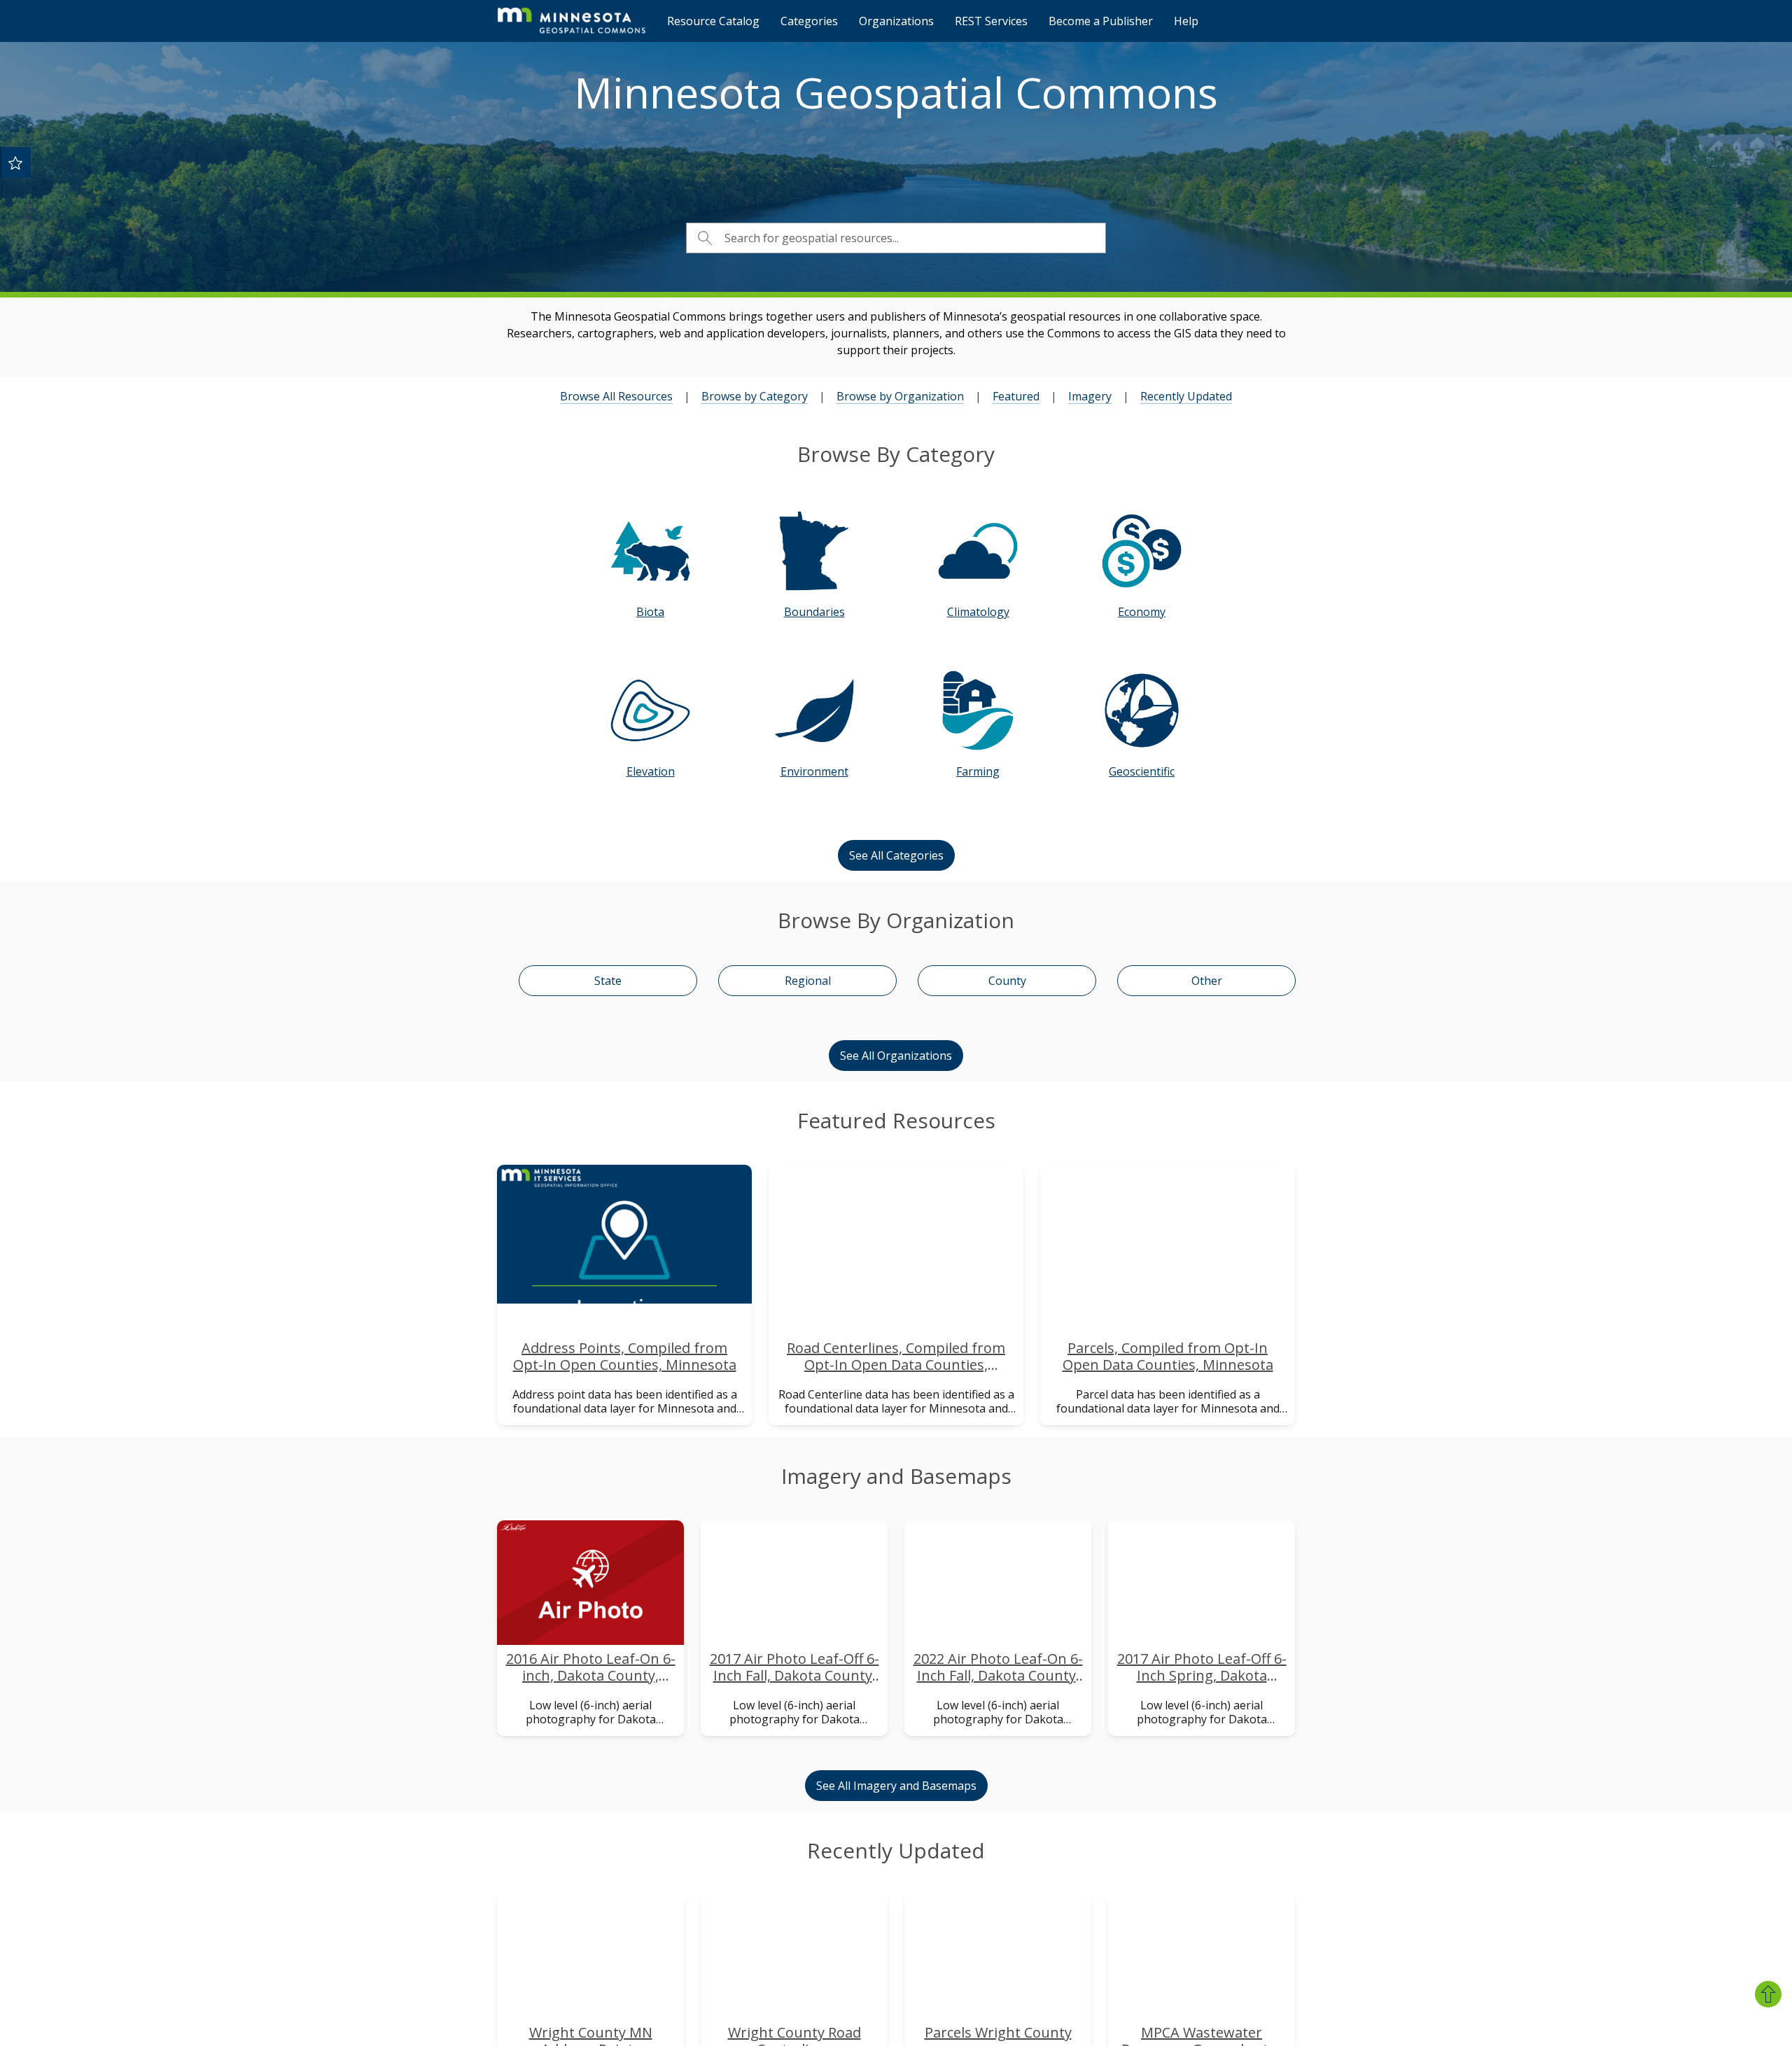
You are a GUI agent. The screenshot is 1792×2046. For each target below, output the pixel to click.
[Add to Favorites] (15, 162)
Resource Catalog (713, 21)
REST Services (991, 21)
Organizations (896, 21)
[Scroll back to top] (1768, 1994)
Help (1186, 21)
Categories (809, 21)
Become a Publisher (1101, 21)
